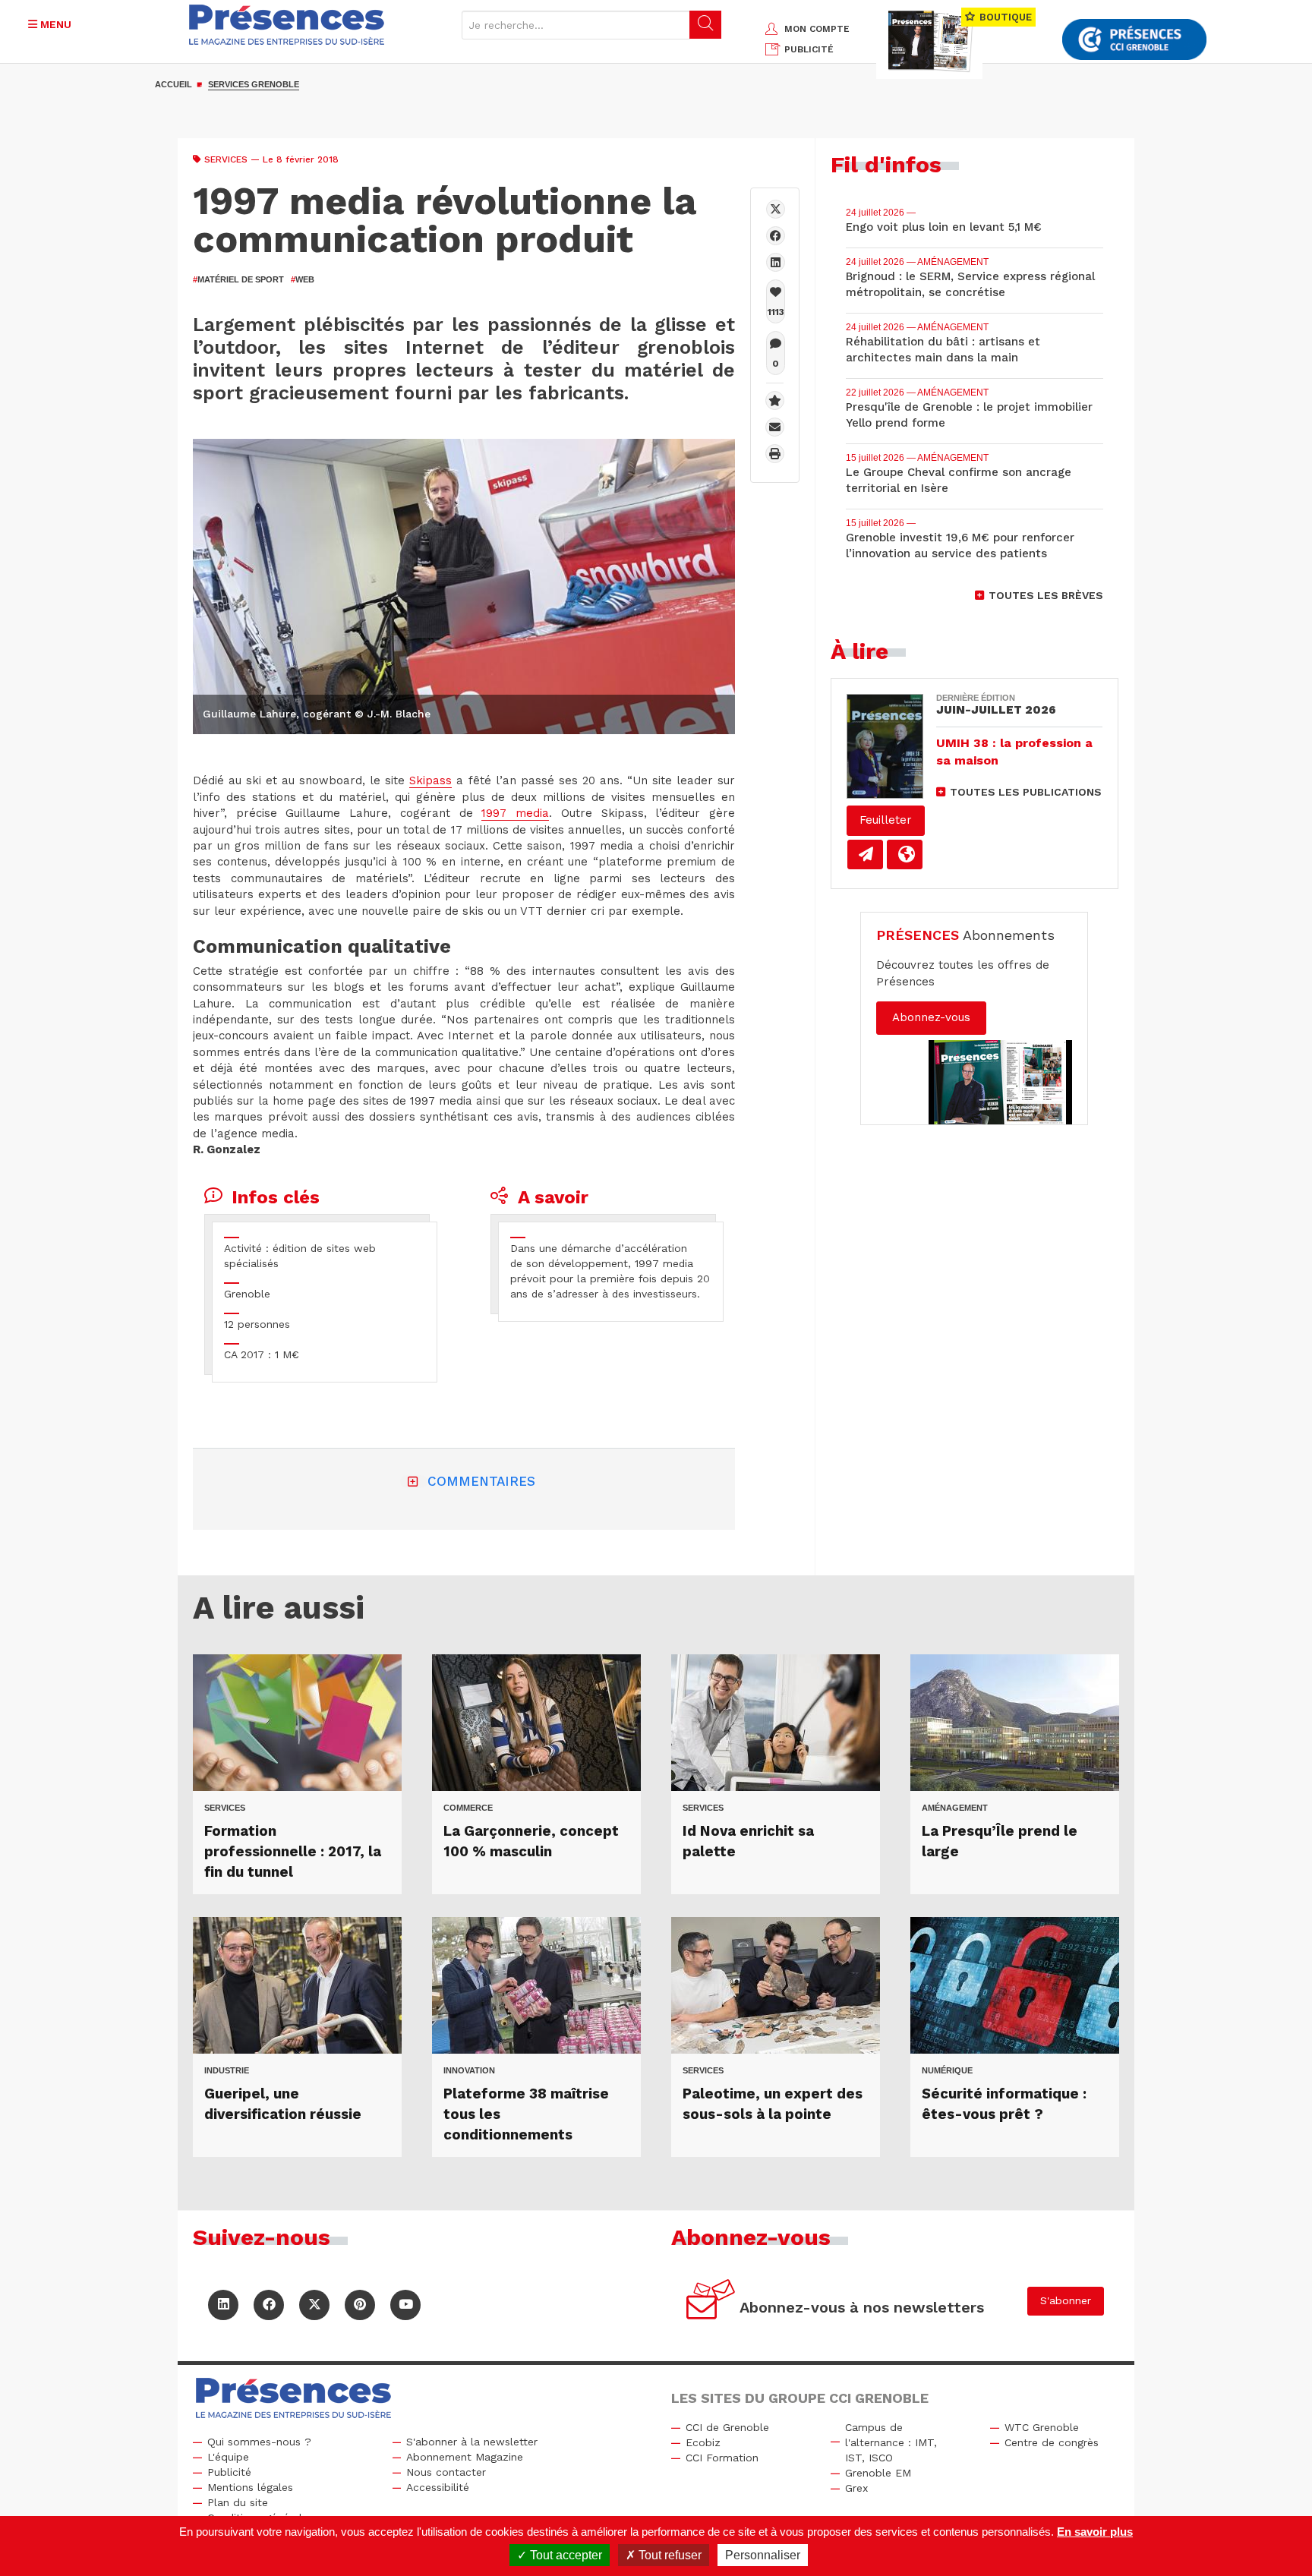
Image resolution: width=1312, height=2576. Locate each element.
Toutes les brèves (1046, 595)
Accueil (173, 84)
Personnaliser (763, 2555)
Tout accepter (565, 2555)
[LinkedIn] (223, 2305)
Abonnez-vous (931, 1017)
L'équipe (228, 2457)
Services (226, 159)
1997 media (515, 813)
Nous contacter (446, 2472)
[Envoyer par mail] (775, 427)
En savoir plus (1095, 2532)
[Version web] (905, 854)
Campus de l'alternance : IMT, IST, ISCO (891, 2442)
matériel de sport (238, 279)
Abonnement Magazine (465, 2457)
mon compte (817, 29)
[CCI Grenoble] (1134, 40)
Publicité (229, 2472)
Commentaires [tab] (481, 1481)
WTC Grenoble (1042, 2427)
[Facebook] (776, 236)
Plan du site (238, 2502)
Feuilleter (886, 820)
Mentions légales (250, 2487)
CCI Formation (722, 2458)
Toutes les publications (1026, 792)
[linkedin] (776, 262)
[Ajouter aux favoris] (775, 400)
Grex (856, 2488)
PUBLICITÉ (809, 49)
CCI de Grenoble (727, 2427)
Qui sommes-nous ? (259, 2442)
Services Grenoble (254, 84)
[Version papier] (865, 854)
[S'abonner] (711, 2302)
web (303, 279)
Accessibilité (438, 2487)
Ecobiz (703, 2442)
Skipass (430, 780)
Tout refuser (669, 2555)
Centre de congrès (1052, 2442)
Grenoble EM (878, 2473)
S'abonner (1066, 2300)
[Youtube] (405, 2305)
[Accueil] (287, 25)
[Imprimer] (775, 454)
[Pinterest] (360, 2305)
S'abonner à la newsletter (472, 2442)
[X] (776, 209)
